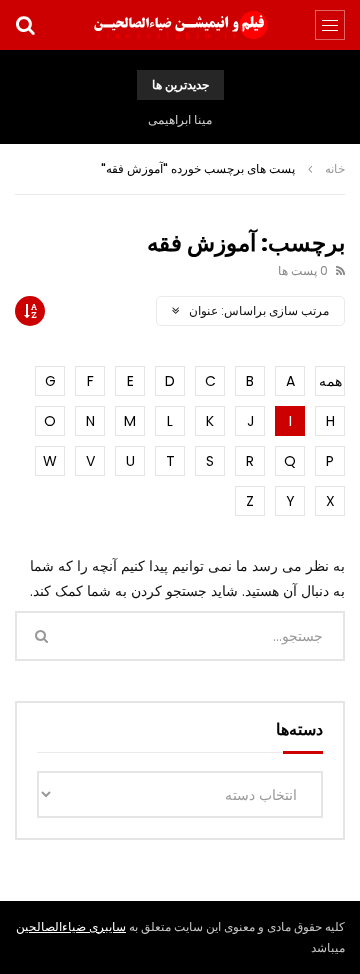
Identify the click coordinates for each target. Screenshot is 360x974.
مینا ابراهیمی (180, 119)
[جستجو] (25, 25)
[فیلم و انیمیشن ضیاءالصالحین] (180, 25)
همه (330, 381)
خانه (335, 168)
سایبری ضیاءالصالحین (71, 926)
